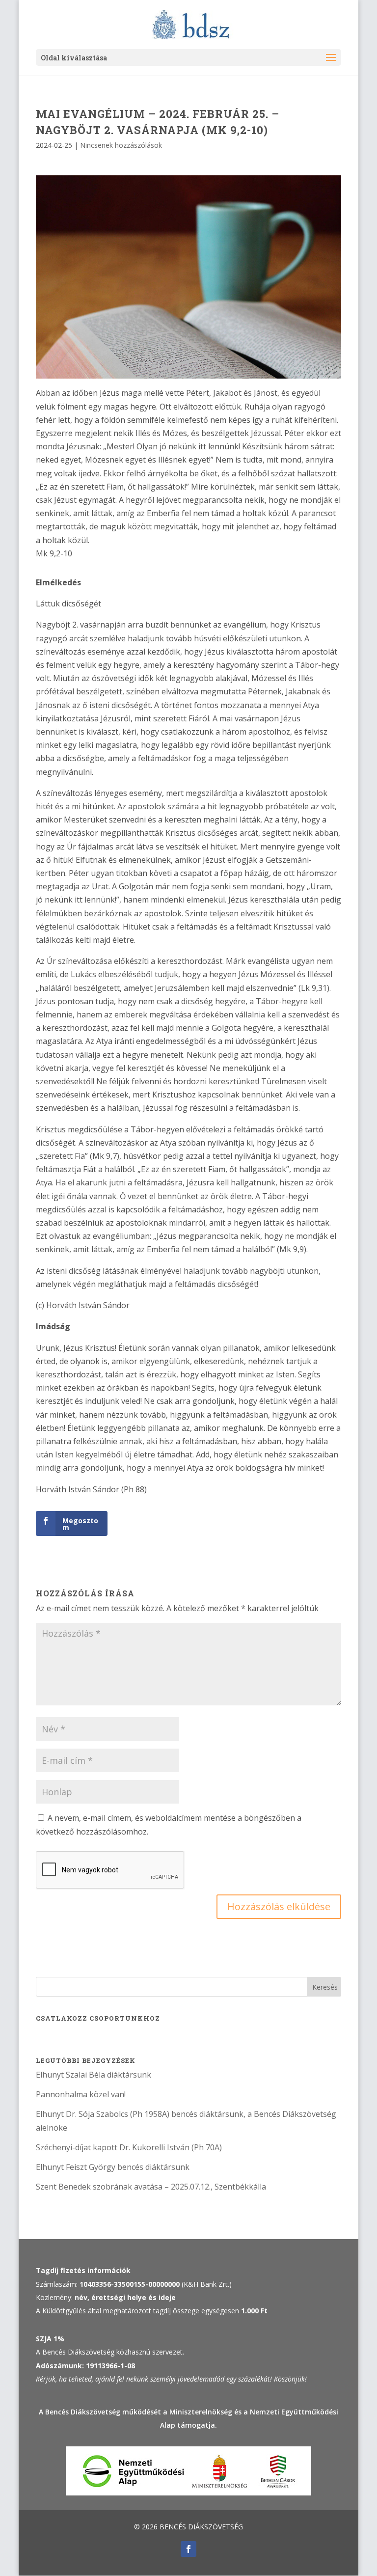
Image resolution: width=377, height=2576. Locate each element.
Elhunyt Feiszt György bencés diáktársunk (113, 2167)
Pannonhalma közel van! (81, 2094)
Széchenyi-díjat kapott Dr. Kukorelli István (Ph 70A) (129, 2147)
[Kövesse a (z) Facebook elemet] (188, 2549)
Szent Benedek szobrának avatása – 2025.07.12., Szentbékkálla (151, 2187)
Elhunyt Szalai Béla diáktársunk (94, 2075)
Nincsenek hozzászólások (121, 145)
